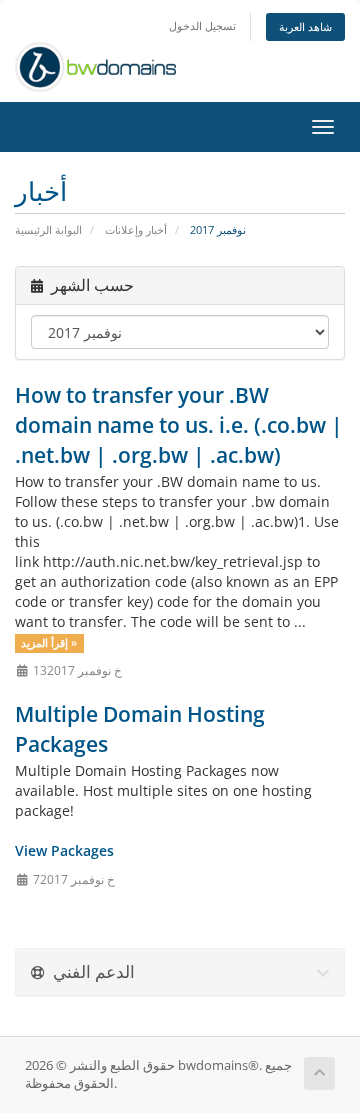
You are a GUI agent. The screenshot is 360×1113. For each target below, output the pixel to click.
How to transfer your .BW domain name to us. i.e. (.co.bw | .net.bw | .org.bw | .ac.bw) (179, 425)
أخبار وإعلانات (136, 229)
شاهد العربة (305, 26)
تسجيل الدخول (202, 25)
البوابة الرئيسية (48, 229)
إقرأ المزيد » (49, 643)
